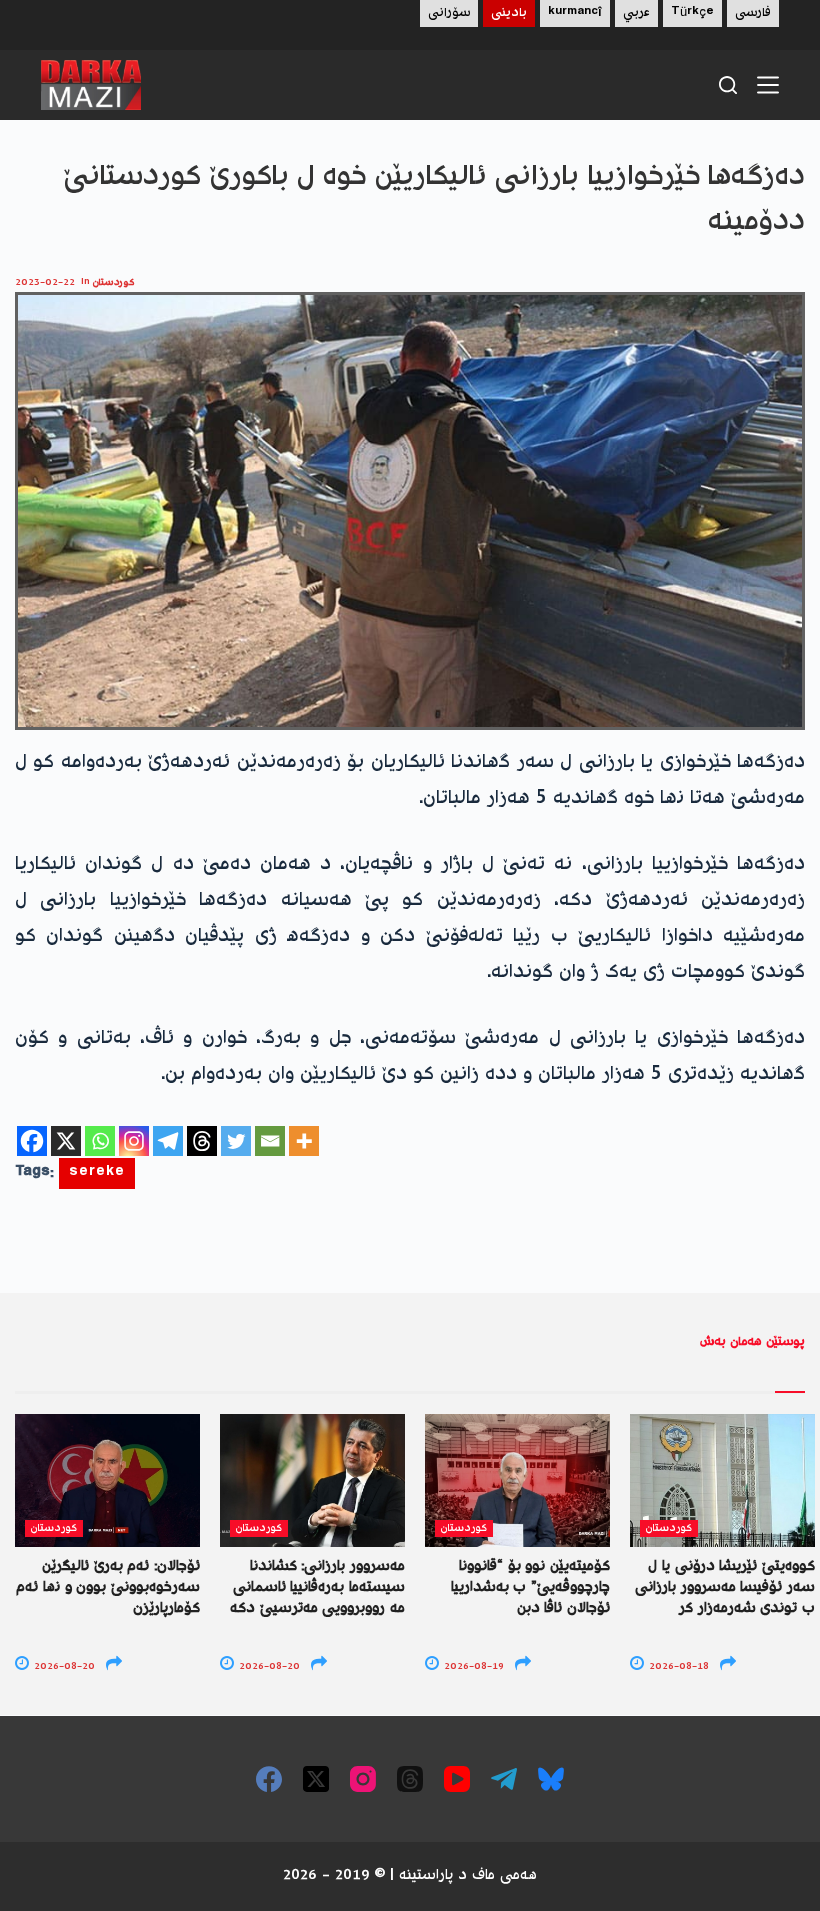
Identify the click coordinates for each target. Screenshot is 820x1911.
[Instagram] (134, 1141)
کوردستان (114, 282)
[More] (304, 1141)
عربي (636, 13)
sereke (97, 1173)
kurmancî (575, 13)
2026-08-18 (677, 1666)
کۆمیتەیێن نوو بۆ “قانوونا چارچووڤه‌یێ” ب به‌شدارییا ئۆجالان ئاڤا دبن (530, 1588)
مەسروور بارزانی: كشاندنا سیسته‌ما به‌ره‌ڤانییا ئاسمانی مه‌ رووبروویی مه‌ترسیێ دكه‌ (317, 1588)
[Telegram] (168, 1141)
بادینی (509, 13)
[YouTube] (457, 1779)
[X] (66, 1141)
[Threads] (202, 1141)
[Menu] (768, 85)
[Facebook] (32, 1141)
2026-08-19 (472, 1666)
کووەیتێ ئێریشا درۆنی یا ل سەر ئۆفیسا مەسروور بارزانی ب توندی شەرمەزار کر (725, 1588)
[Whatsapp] (100, 1141)
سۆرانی (449, 13)
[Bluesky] (551, 1779)
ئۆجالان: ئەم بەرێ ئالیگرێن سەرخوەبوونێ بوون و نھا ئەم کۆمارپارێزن (108, 1588)
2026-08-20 (63, 1666)
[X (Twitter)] (316, 1779)
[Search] (728, 85)
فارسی (753, 13)
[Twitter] (236, 1141)
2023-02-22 (45, 282)
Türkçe (692, 13)
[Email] (270, 1141)
